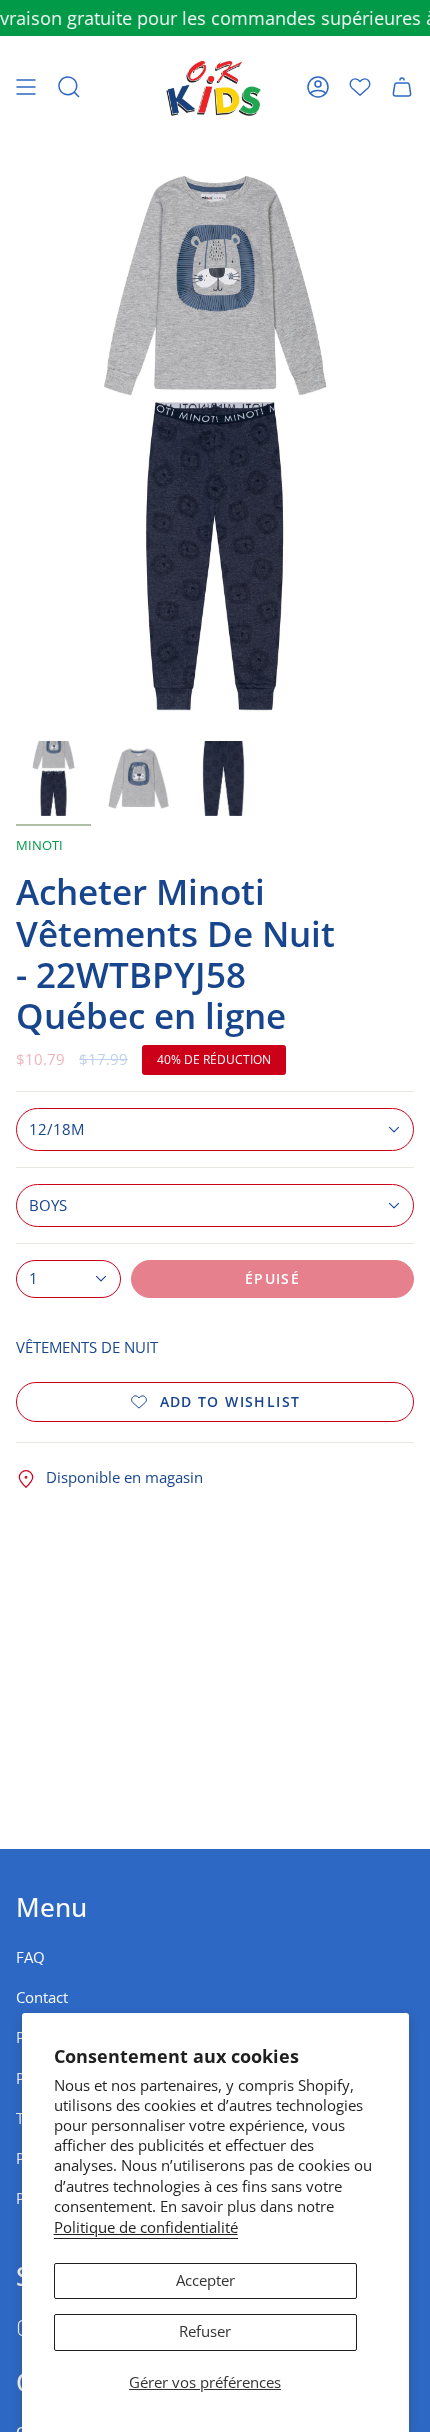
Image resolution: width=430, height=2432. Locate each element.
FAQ (30, 1957)
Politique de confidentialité (146, 2227)
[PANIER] (402, 87)
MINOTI (39, 845)
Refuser (205, 2331)
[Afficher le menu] (26, 87)
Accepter (205, 2280)
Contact (42, 1997)
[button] (69, 87)
